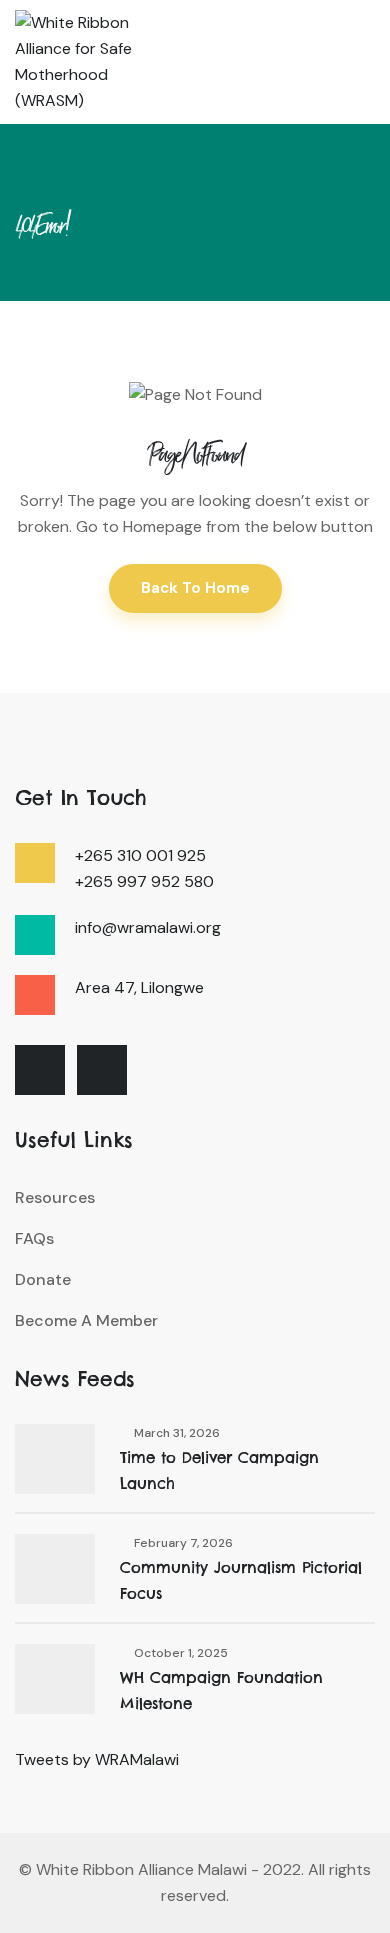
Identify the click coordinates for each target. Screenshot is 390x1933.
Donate (43, 1279)
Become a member (86, 1320)
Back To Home (195, 588)
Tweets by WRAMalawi (97, 1759)
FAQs (34, 1238)
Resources (55, 1197)
